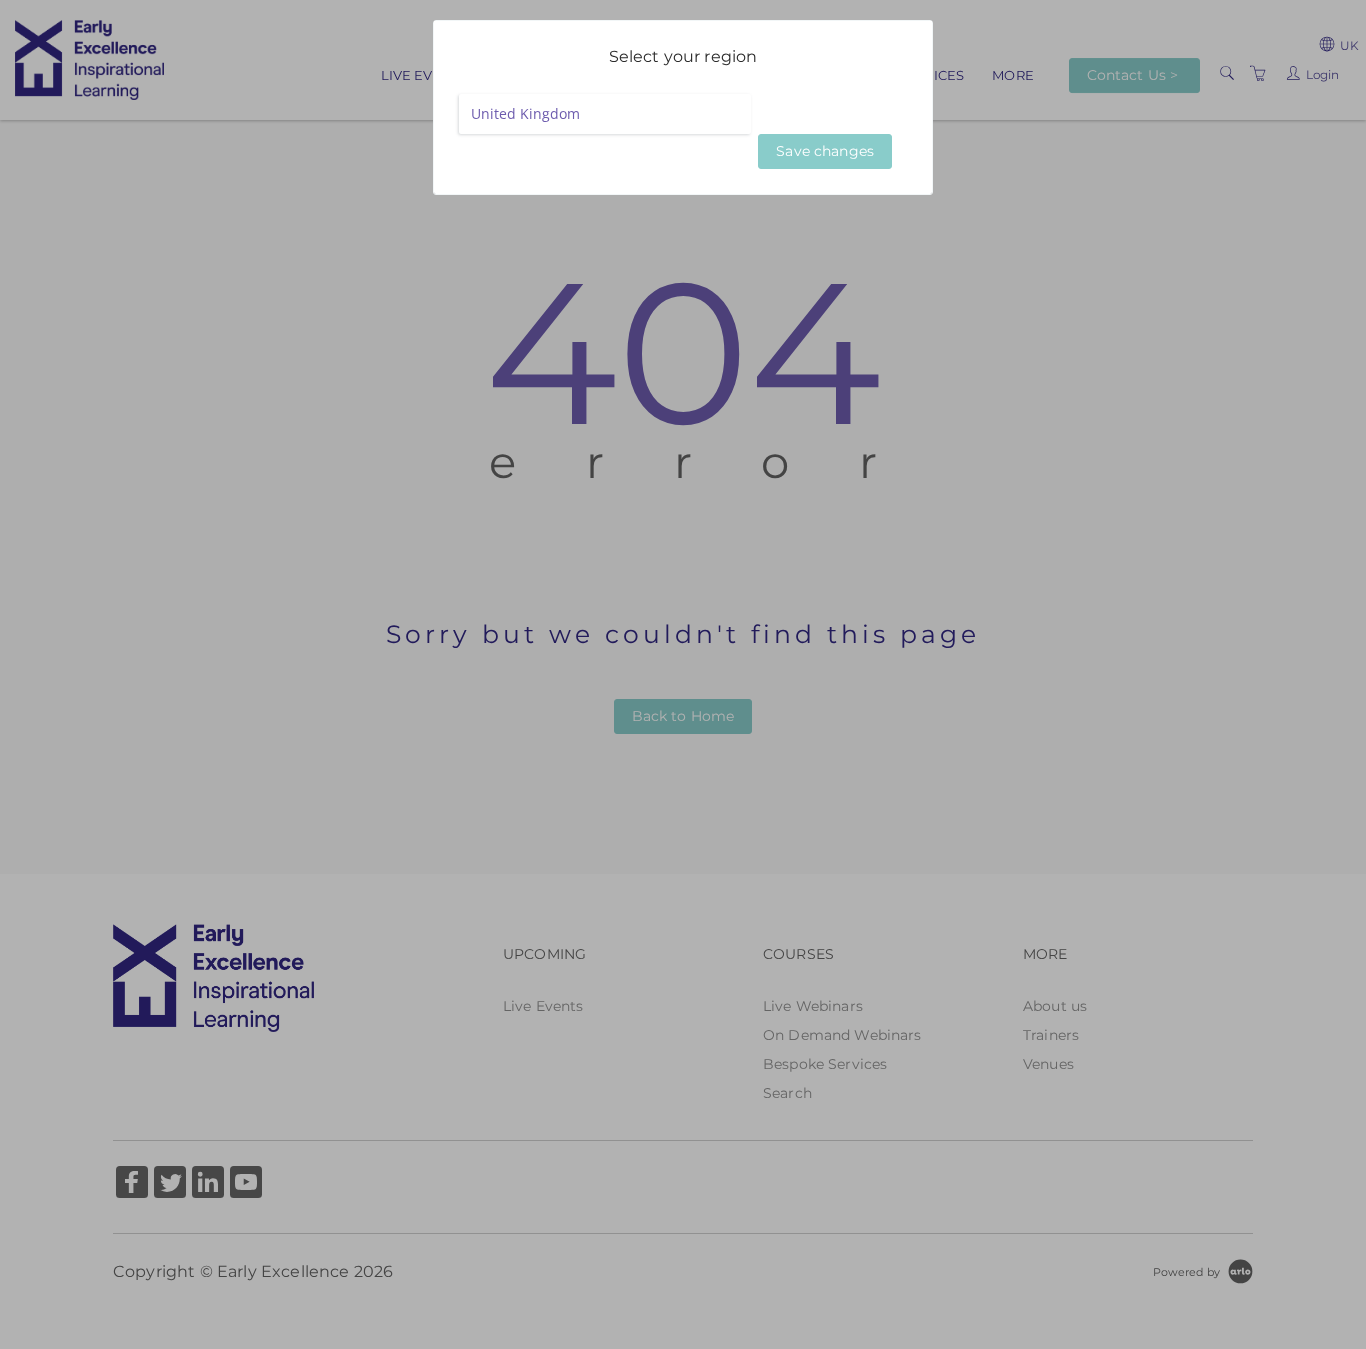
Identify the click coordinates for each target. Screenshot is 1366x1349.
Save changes (825, 151)
